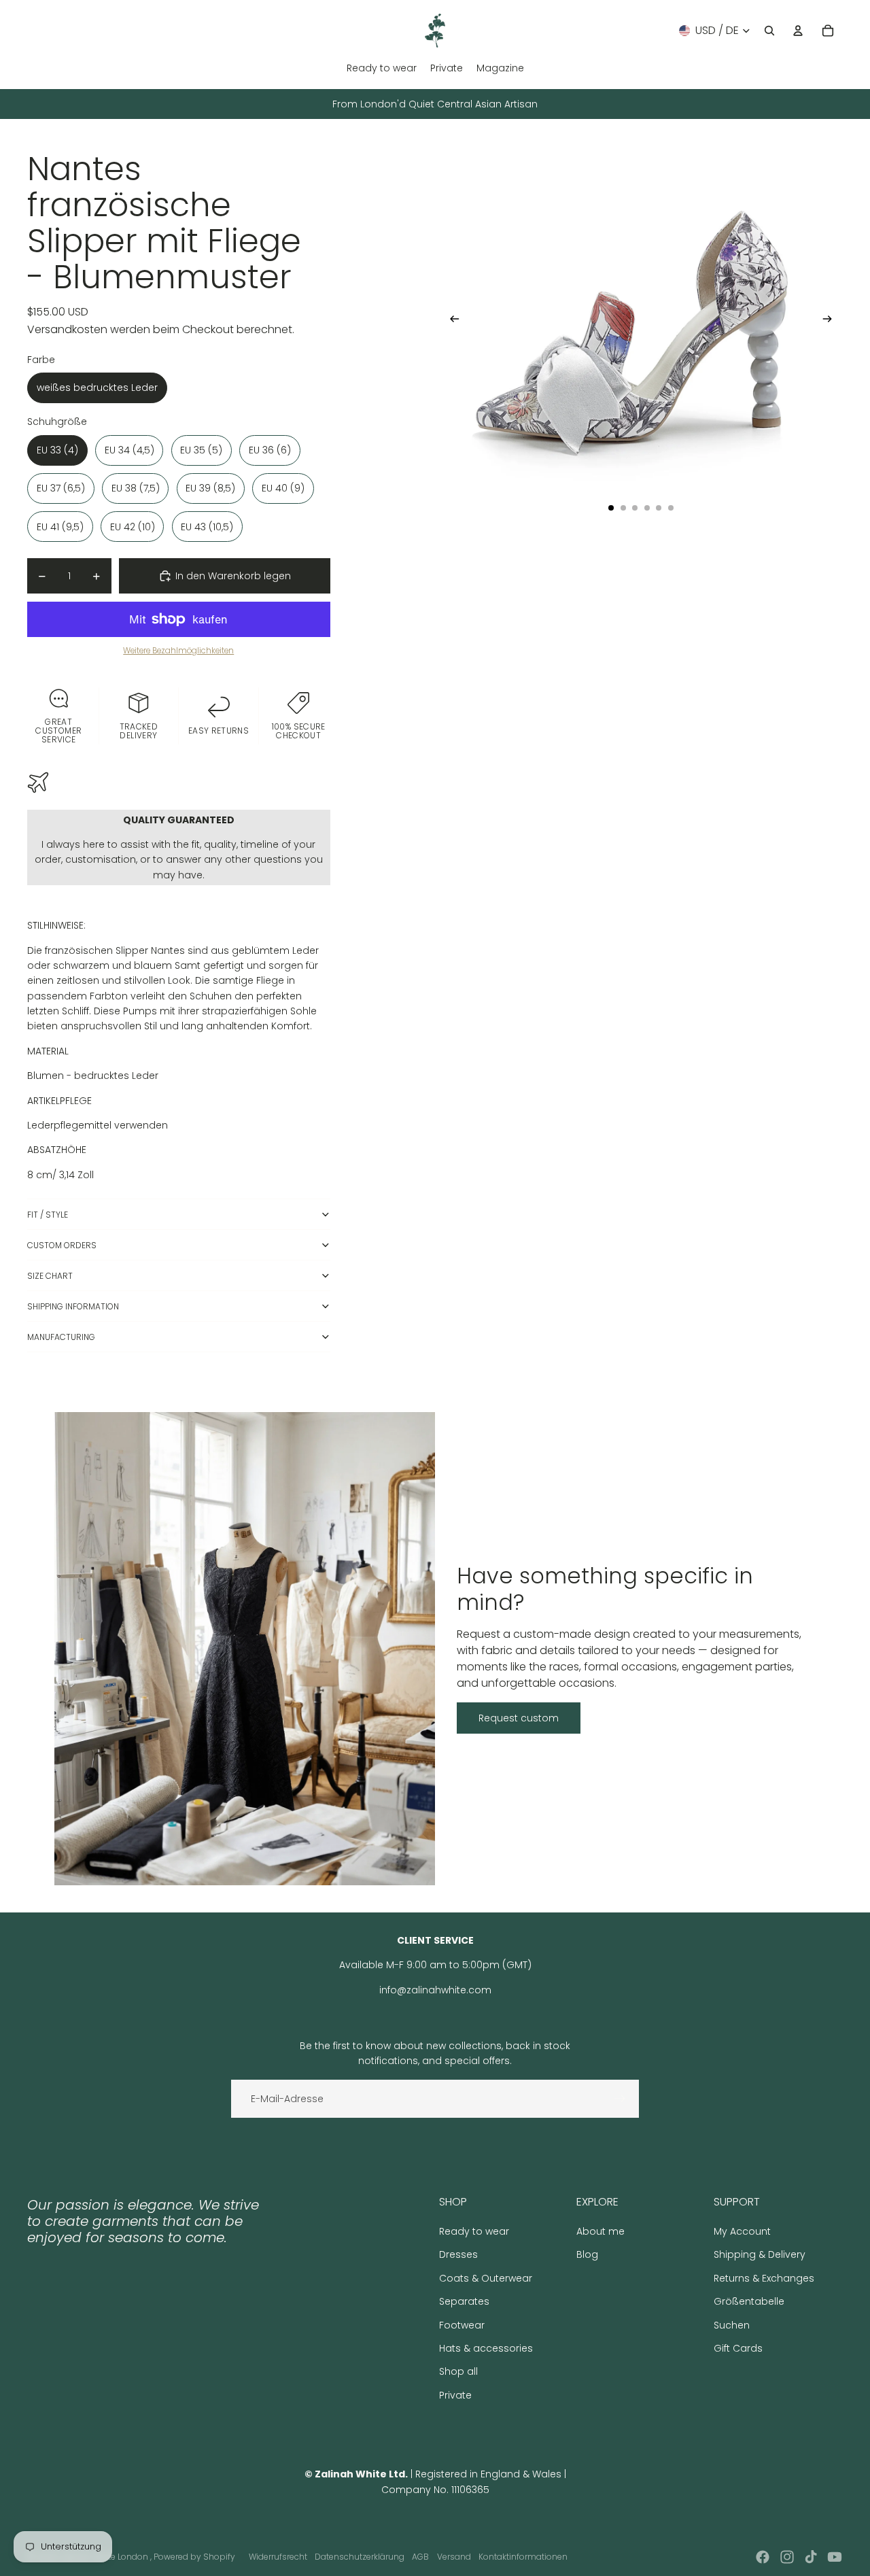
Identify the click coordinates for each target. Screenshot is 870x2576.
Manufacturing (61, 1337)
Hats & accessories (486, 2348)
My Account (742, 2231)
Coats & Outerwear (486, 2278)
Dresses (458, 2254)
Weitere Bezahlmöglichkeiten (178, 651)
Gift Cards (738, 2348)
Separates (464, 2301)
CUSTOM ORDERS (62, 1245)
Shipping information (73, 1306)
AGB (420, 2557)
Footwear (462, 2325)
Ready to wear (474, 2231)
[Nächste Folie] (832, 321)
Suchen (732, 2325)
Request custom (519, 1718)
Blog (587, 2254)
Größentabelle (749, 2301)
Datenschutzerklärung (360, 2557)
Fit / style (48, 1215)
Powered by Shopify (194, 2557)
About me (601, 2231)
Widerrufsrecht (278, 2557)
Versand (454, 2557)
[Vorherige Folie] (450, 321)
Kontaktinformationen (523, 2557)
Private (455, 2395)
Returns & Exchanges (764, 2278)
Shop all (458, 2371)
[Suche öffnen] (769, 31)
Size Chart (50, 1276)
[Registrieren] (620, 2099)
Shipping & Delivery (760, 2254)
